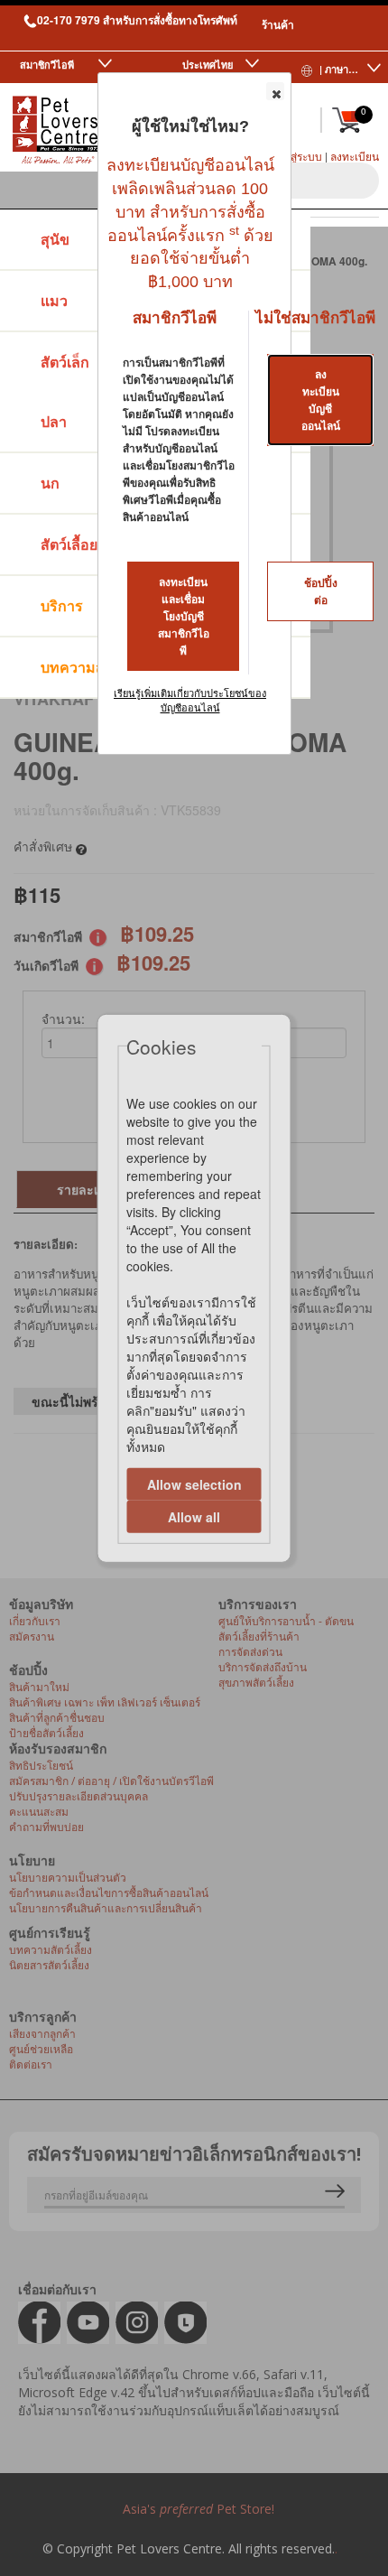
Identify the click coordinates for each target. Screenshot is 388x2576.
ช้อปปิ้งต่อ (321, 592)
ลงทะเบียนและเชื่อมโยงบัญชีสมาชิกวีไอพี (184, 617)
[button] (275, 91)
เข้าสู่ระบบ (298, 156)
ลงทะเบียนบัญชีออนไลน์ (321, 400)
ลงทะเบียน (355, 156)
